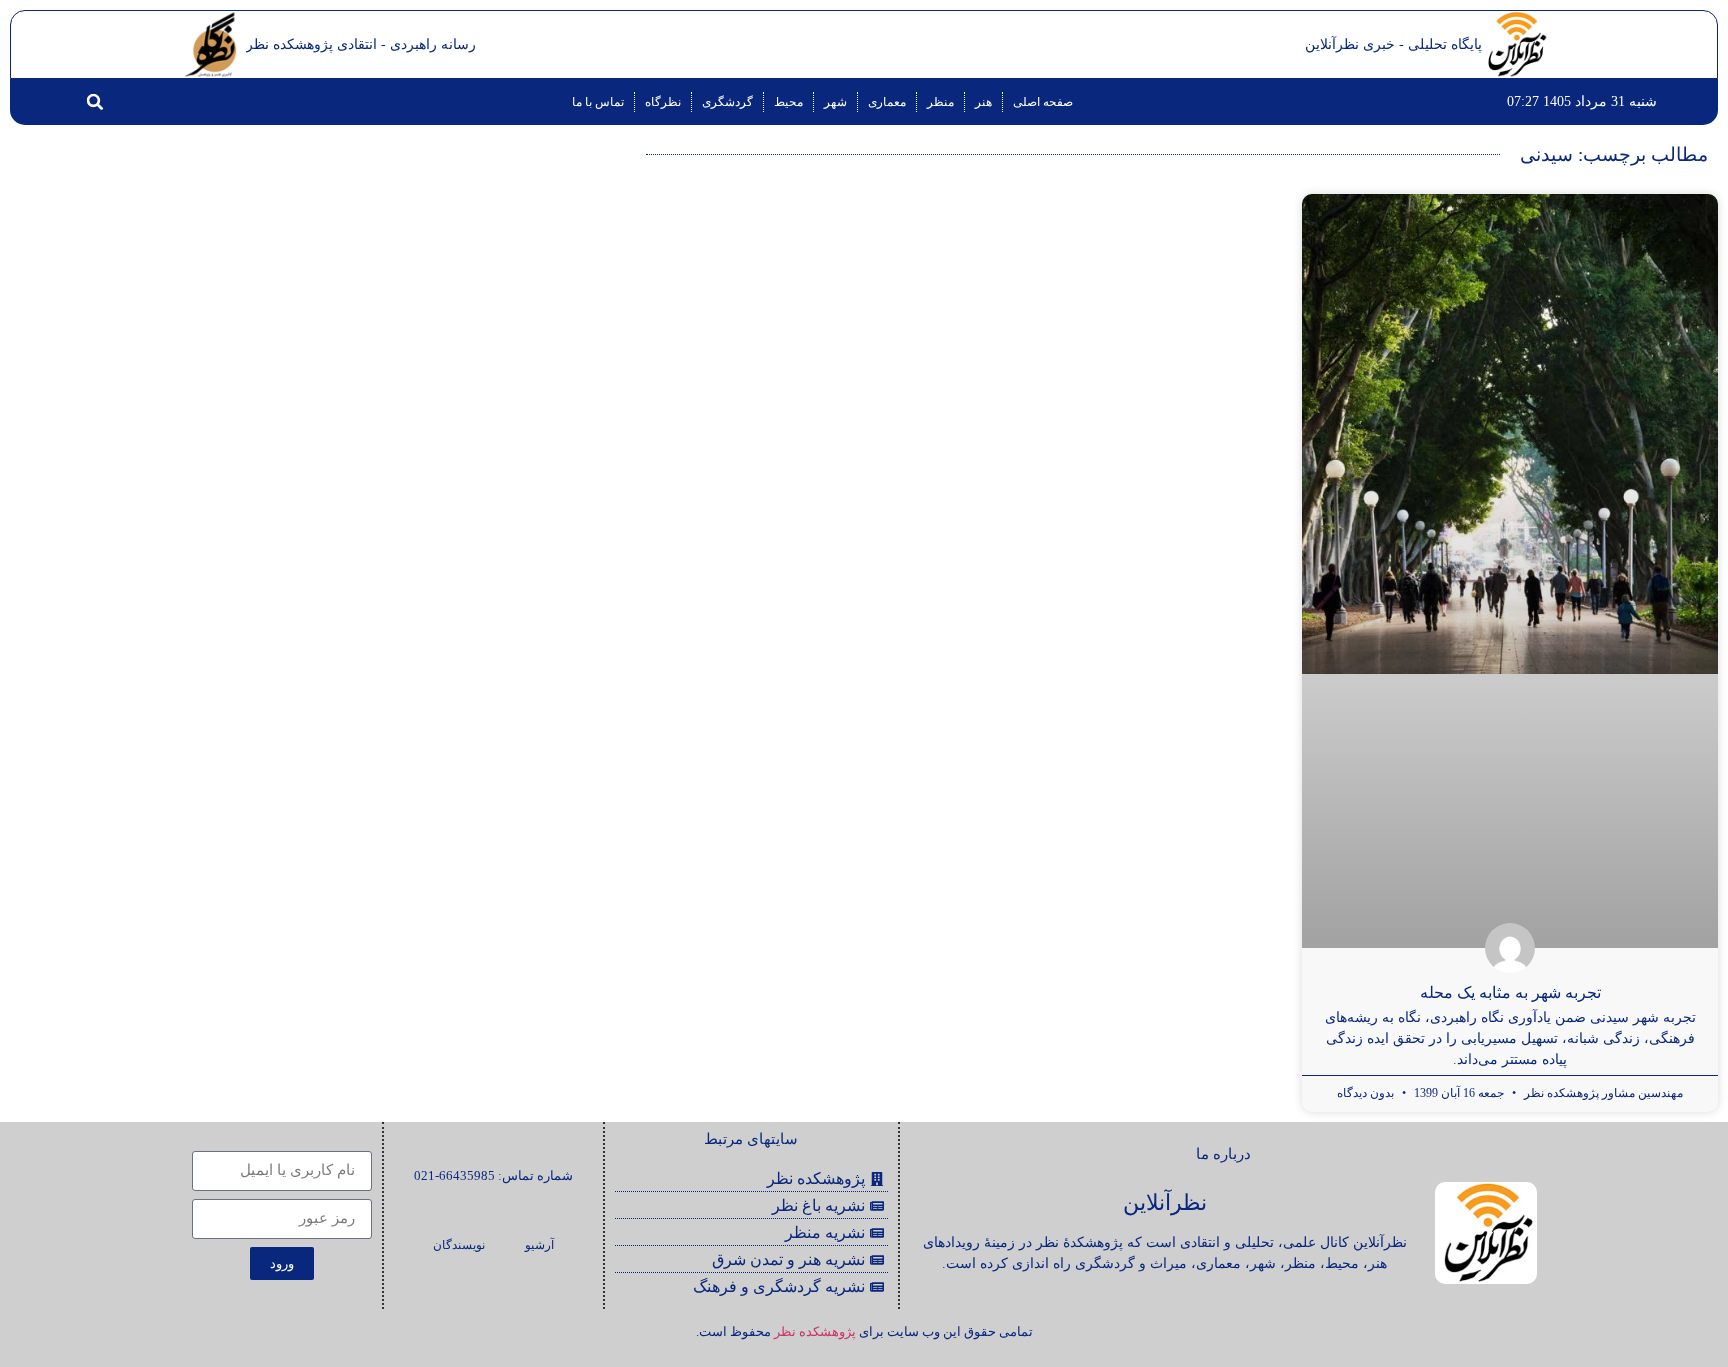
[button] (95, 102)
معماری (887, 102)
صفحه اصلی (1043, 102)
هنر (983, 102)
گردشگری (727, 102)
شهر (835, 102)
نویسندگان (459, 1245)
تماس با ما (598, 102)
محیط (788, 102)
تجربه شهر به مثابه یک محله (1510, 992)
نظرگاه (663, 102)
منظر (940, 102)
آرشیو (539, 1245)
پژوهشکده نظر (815, 1331)
